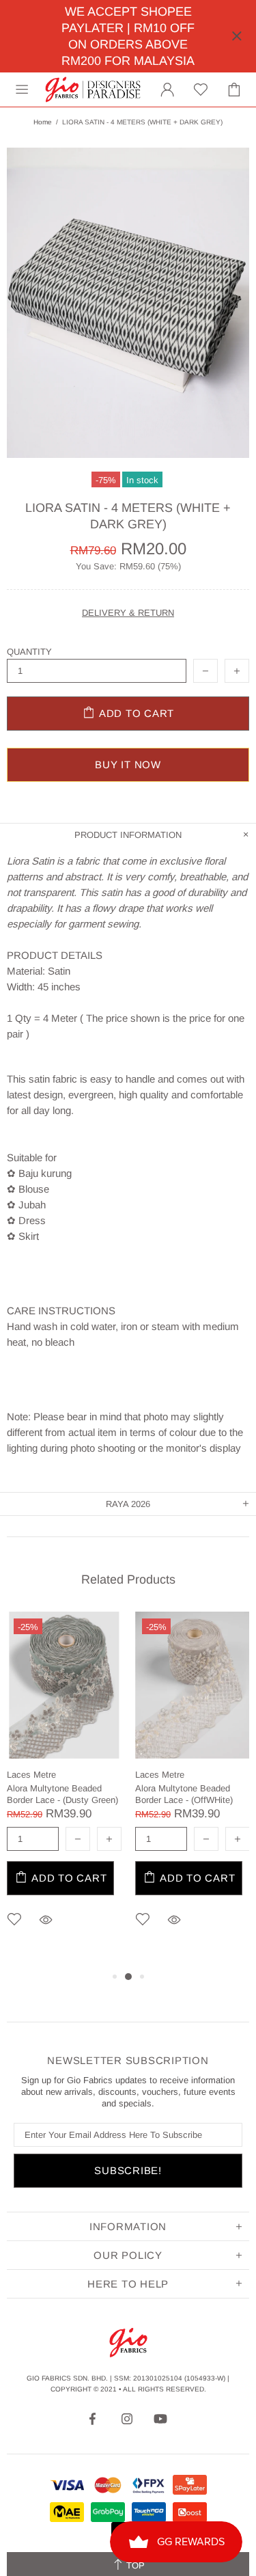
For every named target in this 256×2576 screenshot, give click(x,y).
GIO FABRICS (93, 90)
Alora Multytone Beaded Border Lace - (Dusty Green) (62, 1794)
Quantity (29, 652)
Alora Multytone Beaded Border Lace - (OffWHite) (184, 1794)
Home (43, 122)
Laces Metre (31, 1775)
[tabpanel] (64, 1790)
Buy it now (128, 764)
